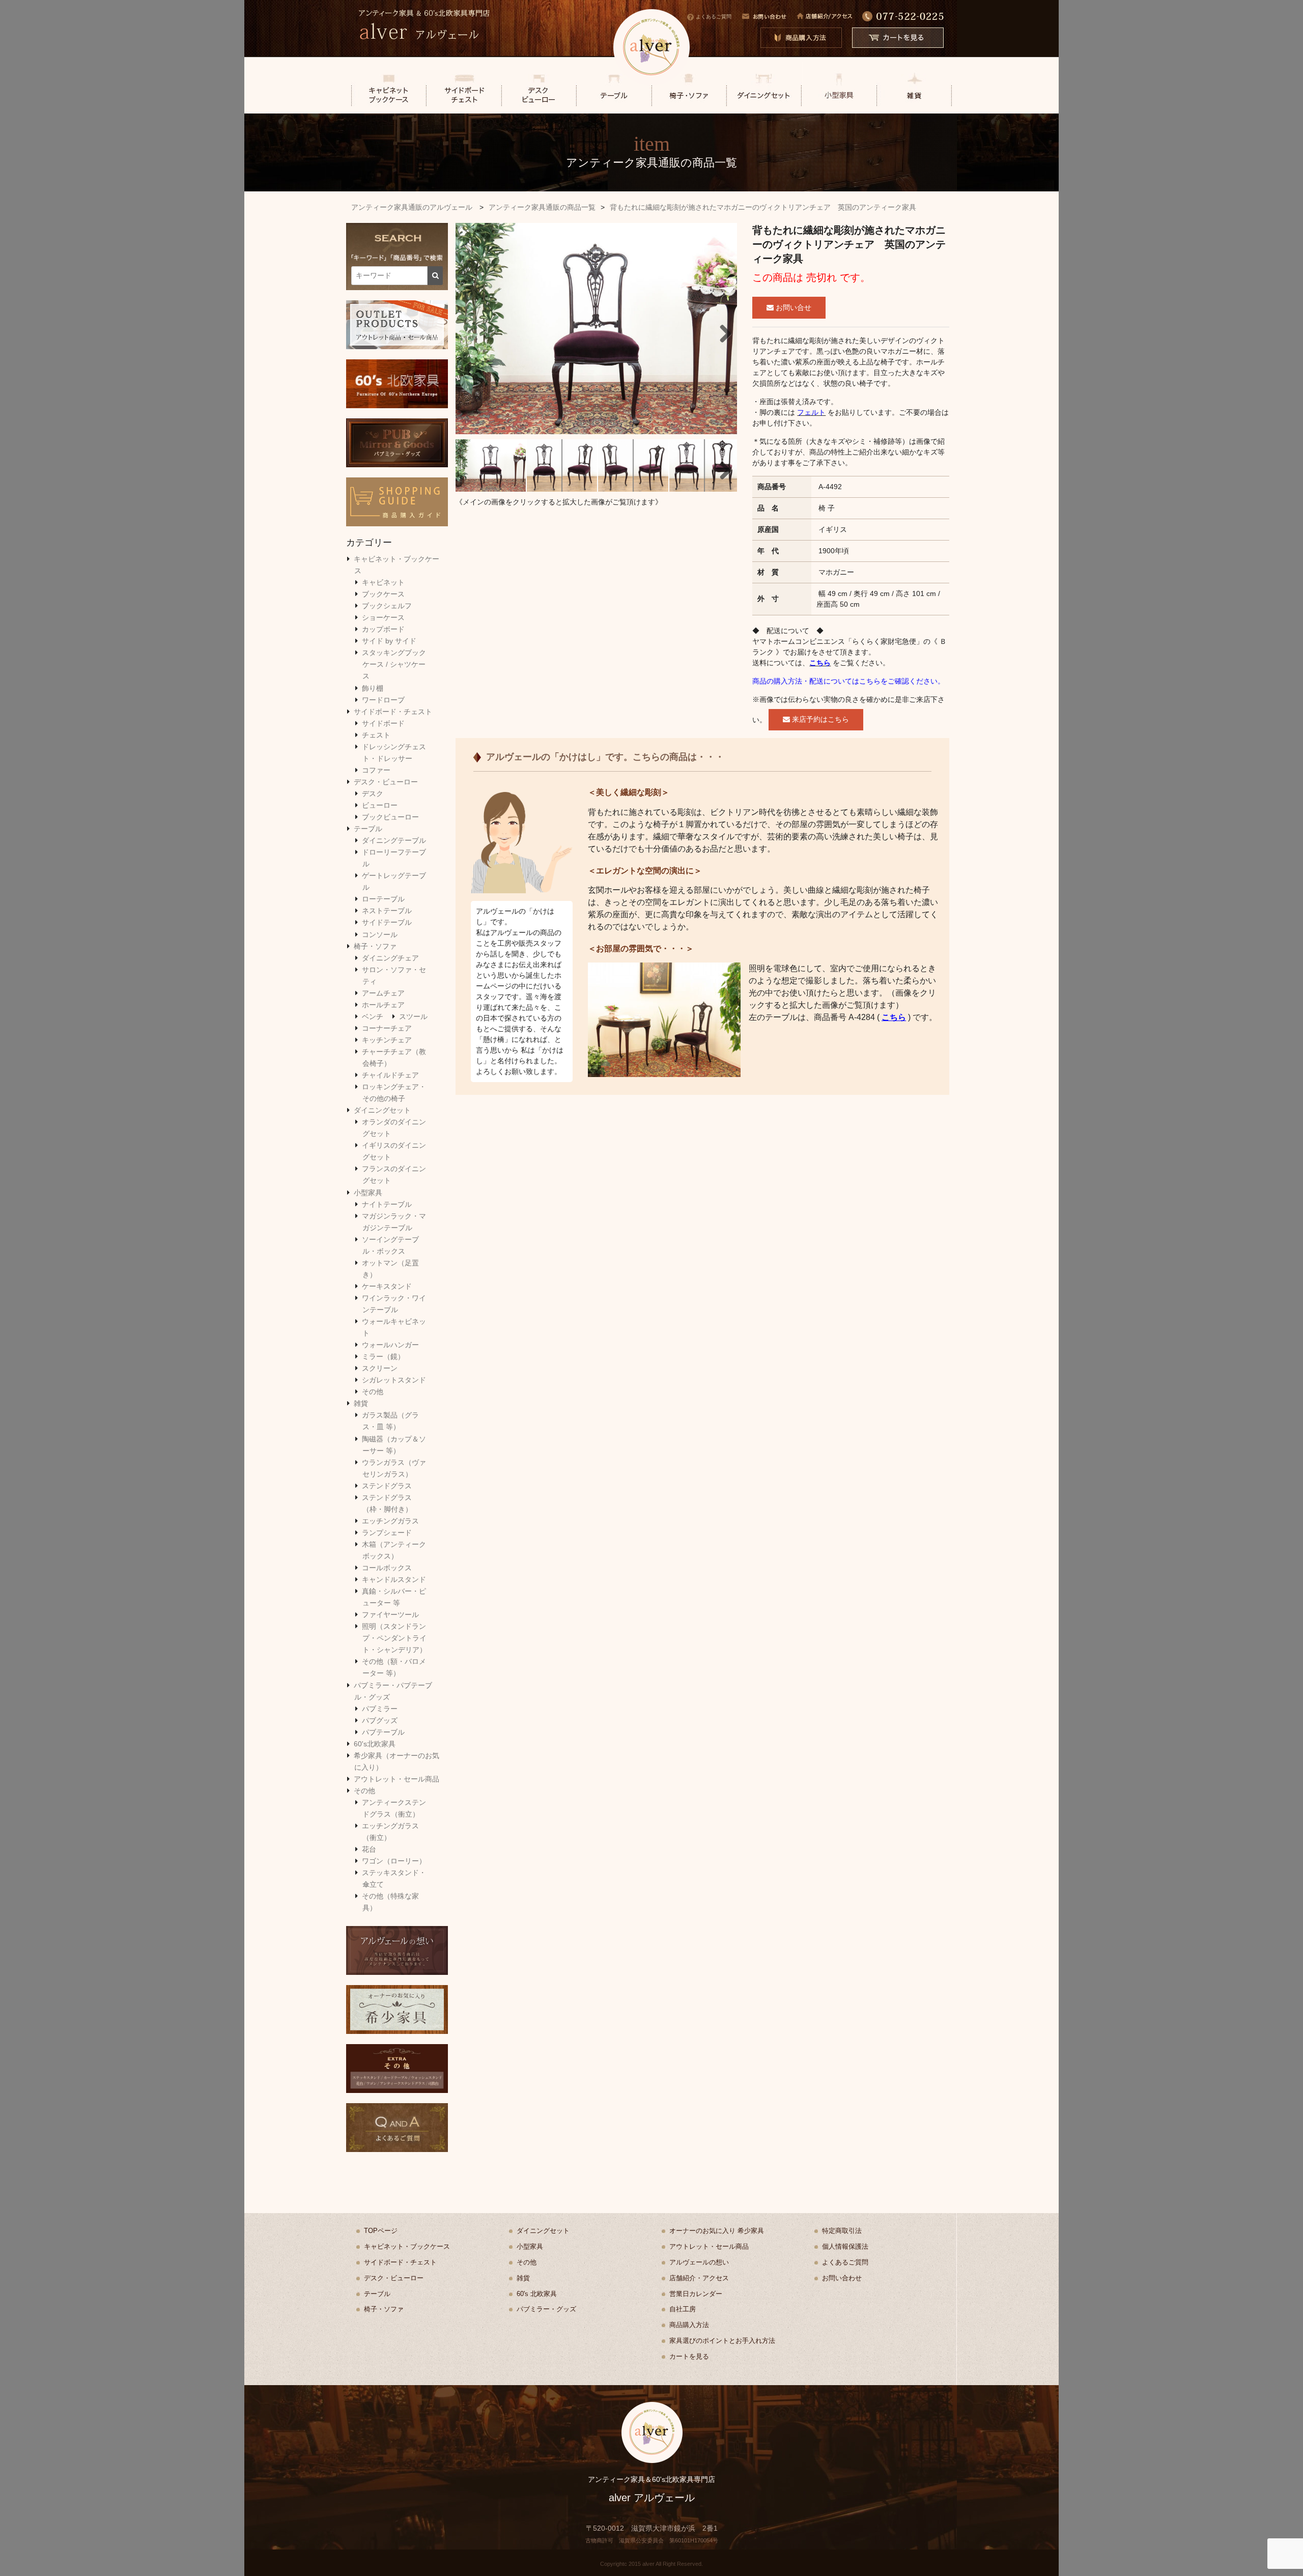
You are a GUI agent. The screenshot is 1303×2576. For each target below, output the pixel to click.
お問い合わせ (842, 2278)
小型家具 (368, 1193)
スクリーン (380, 1368)
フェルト (811, 412)
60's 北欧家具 (537, 2294)
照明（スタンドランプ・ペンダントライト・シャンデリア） (394, 1638)
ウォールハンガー (390, 1345)
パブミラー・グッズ (546, 2309)
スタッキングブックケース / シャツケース (394, 664)
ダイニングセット (382, 1110)
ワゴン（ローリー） (394, 1861)
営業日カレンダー (696, 2294)
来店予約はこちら (819, 719)
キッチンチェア (387, 1040)
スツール (413, 1016)
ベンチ (373, 1016)
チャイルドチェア (390, 1075)
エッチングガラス (390, 1521)
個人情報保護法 (845, 2246)
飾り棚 (373, 688)
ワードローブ (383, 700)
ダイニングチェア (390, 958)
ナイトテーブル (387, 1204)
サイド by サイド (389, 641)
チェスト (376, 735)
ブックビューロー (390, 817)
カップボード (383, 629)
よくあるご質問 (714, 17)
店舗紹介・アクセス (699, 2278)
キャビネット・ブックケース (407, 2246)
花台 (369, 1849)
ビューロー (380, 805)
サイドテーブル (387, 922)
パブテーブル (383, 1732)
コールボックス (387, 1568)
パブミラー (380, 1709)
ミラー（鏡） (383, 1356)
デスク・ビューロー (386, 782)
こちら (820, 663)
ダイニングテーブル (394, 840)
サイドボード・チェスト (393, 712)
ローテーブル (383, 899)
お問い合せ (792, 307)
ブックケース (383, 594)
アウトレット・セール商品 (396, 1779)
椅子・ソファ (375, 946)
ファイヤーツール (390, 1615)
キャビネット (383, 582)
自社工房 (683, 2309)
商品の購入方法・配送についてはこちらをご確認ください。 (848, 681)
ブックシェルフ (387, 606)
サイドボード (383, 723)
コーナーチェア (387, 1028)
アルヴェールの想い (699, 2262)
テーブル (368, 829)
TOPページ (381, 2231)
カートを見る (689, 2356)
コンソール (380, 935)
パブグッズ (380, 1720)
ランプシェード (387, 1533)
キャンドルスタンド (394, 1579)
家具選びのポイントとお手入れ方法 (722, 2341)
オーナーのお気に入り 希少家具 (717, 2231)
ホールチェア (383, 1005)
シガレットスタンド (394, 1380)
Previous (471, 331)
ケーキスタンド (387, 1286)
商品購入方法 (689, 2325)
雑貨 (361, 1403)
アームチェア (383, 993)
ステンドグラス (387, 1486)
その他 (373, 1392)
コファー (376, 770)
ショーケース (383, 617)
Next (722, 331)
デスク (373, 794)
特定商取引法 (842, 2231)
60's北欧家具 (375, 1744)
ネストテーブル (387, 911)
